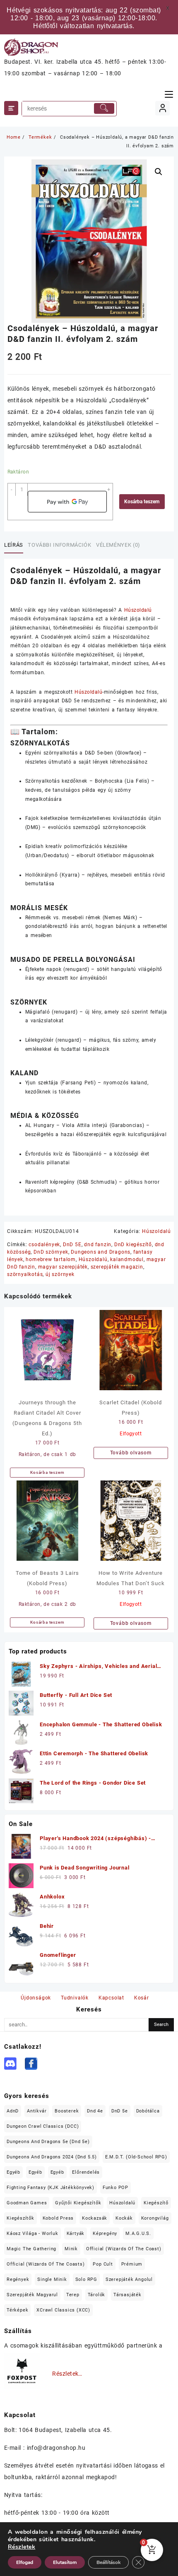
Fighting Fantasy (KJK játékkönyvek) (51, 2188)
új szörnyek (60, 1274)
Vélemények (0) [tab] (118, 545)
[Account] (162, 108)
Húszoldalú (138, 610)
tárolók (97, 2295)
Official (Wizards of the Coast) (124, 2249)
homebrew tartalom (51, 1259)
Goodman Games (27, 2203)
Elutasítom (65, 2562)
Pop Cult (103, 2264)
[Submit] (104, 108)
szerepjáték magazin (117, 1267)
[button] (159, 172)
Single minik (52, 2279)
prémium (132, 2264)
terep (73, 2295)
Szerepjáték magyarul (32, 2295)
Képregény (105, 2234)
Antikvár (37, 2111)
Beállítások (108, 2562)
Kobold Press (58, 2218)
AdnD (13, 2111)
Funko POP (115, 2188)
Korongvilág (155, 2218)
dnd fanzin (98, 1245)
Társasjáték (127, 2295)
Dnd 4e (95, 2111)
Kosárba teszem (142, 502)
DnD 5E (72, 1245)
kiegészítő (156, 2203)
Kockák (124, 2218)
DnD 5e (120, 2111)
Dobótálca (148, 2111)
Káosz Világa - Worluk (32, 2234)
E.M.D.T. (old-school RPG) (136, 2157)
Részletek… (67, 2374)
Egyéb (13, 2172)
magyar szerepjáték (63, 1267)
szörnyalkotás (25, 1274)
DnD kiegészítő (133, 1245)
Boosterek (67, 2111)
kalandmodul (127, 1259)
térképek (17, 2310)
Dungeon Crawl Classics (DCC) (43, 2126)
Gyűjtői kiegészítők (78, 2203)
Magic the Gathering (31, 2249)
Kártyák (76, 2234)
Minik (71, 2249)
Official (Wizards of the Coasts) (46, 2264)
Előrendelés (86, 2172)
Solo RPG (86, 2279)
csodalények (44, 1245)
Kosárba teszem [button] (47, 1472)
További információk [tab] (59, 545)
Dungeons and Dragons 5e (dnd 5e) (48, 2142)
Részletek (22, 2547)
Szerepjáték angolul (129, 2279)
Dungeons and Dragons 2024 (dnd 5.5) (52, 2157)
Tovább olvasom (131, 1453)
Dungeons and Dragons (101, 1252)
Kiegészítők (20, 2218)
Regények (18, 2279)
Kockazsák (95, 2218)
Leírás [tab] (14, 545)
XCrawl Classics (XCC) (63, 2310)
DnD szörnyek (51, 1252)
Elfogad (25, 2562)
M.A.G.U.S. (138, 2234)
